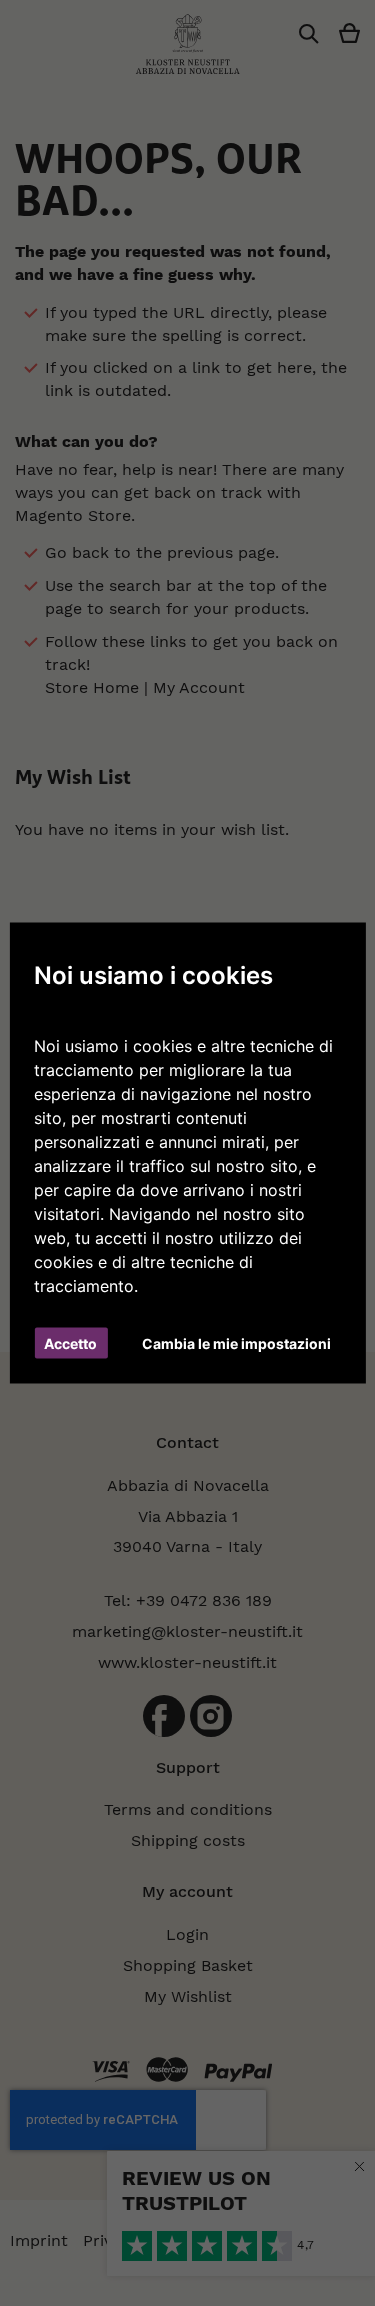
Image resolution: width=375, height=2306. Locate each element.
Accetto (70, 1343)
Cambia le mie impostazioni (236, 1343)
